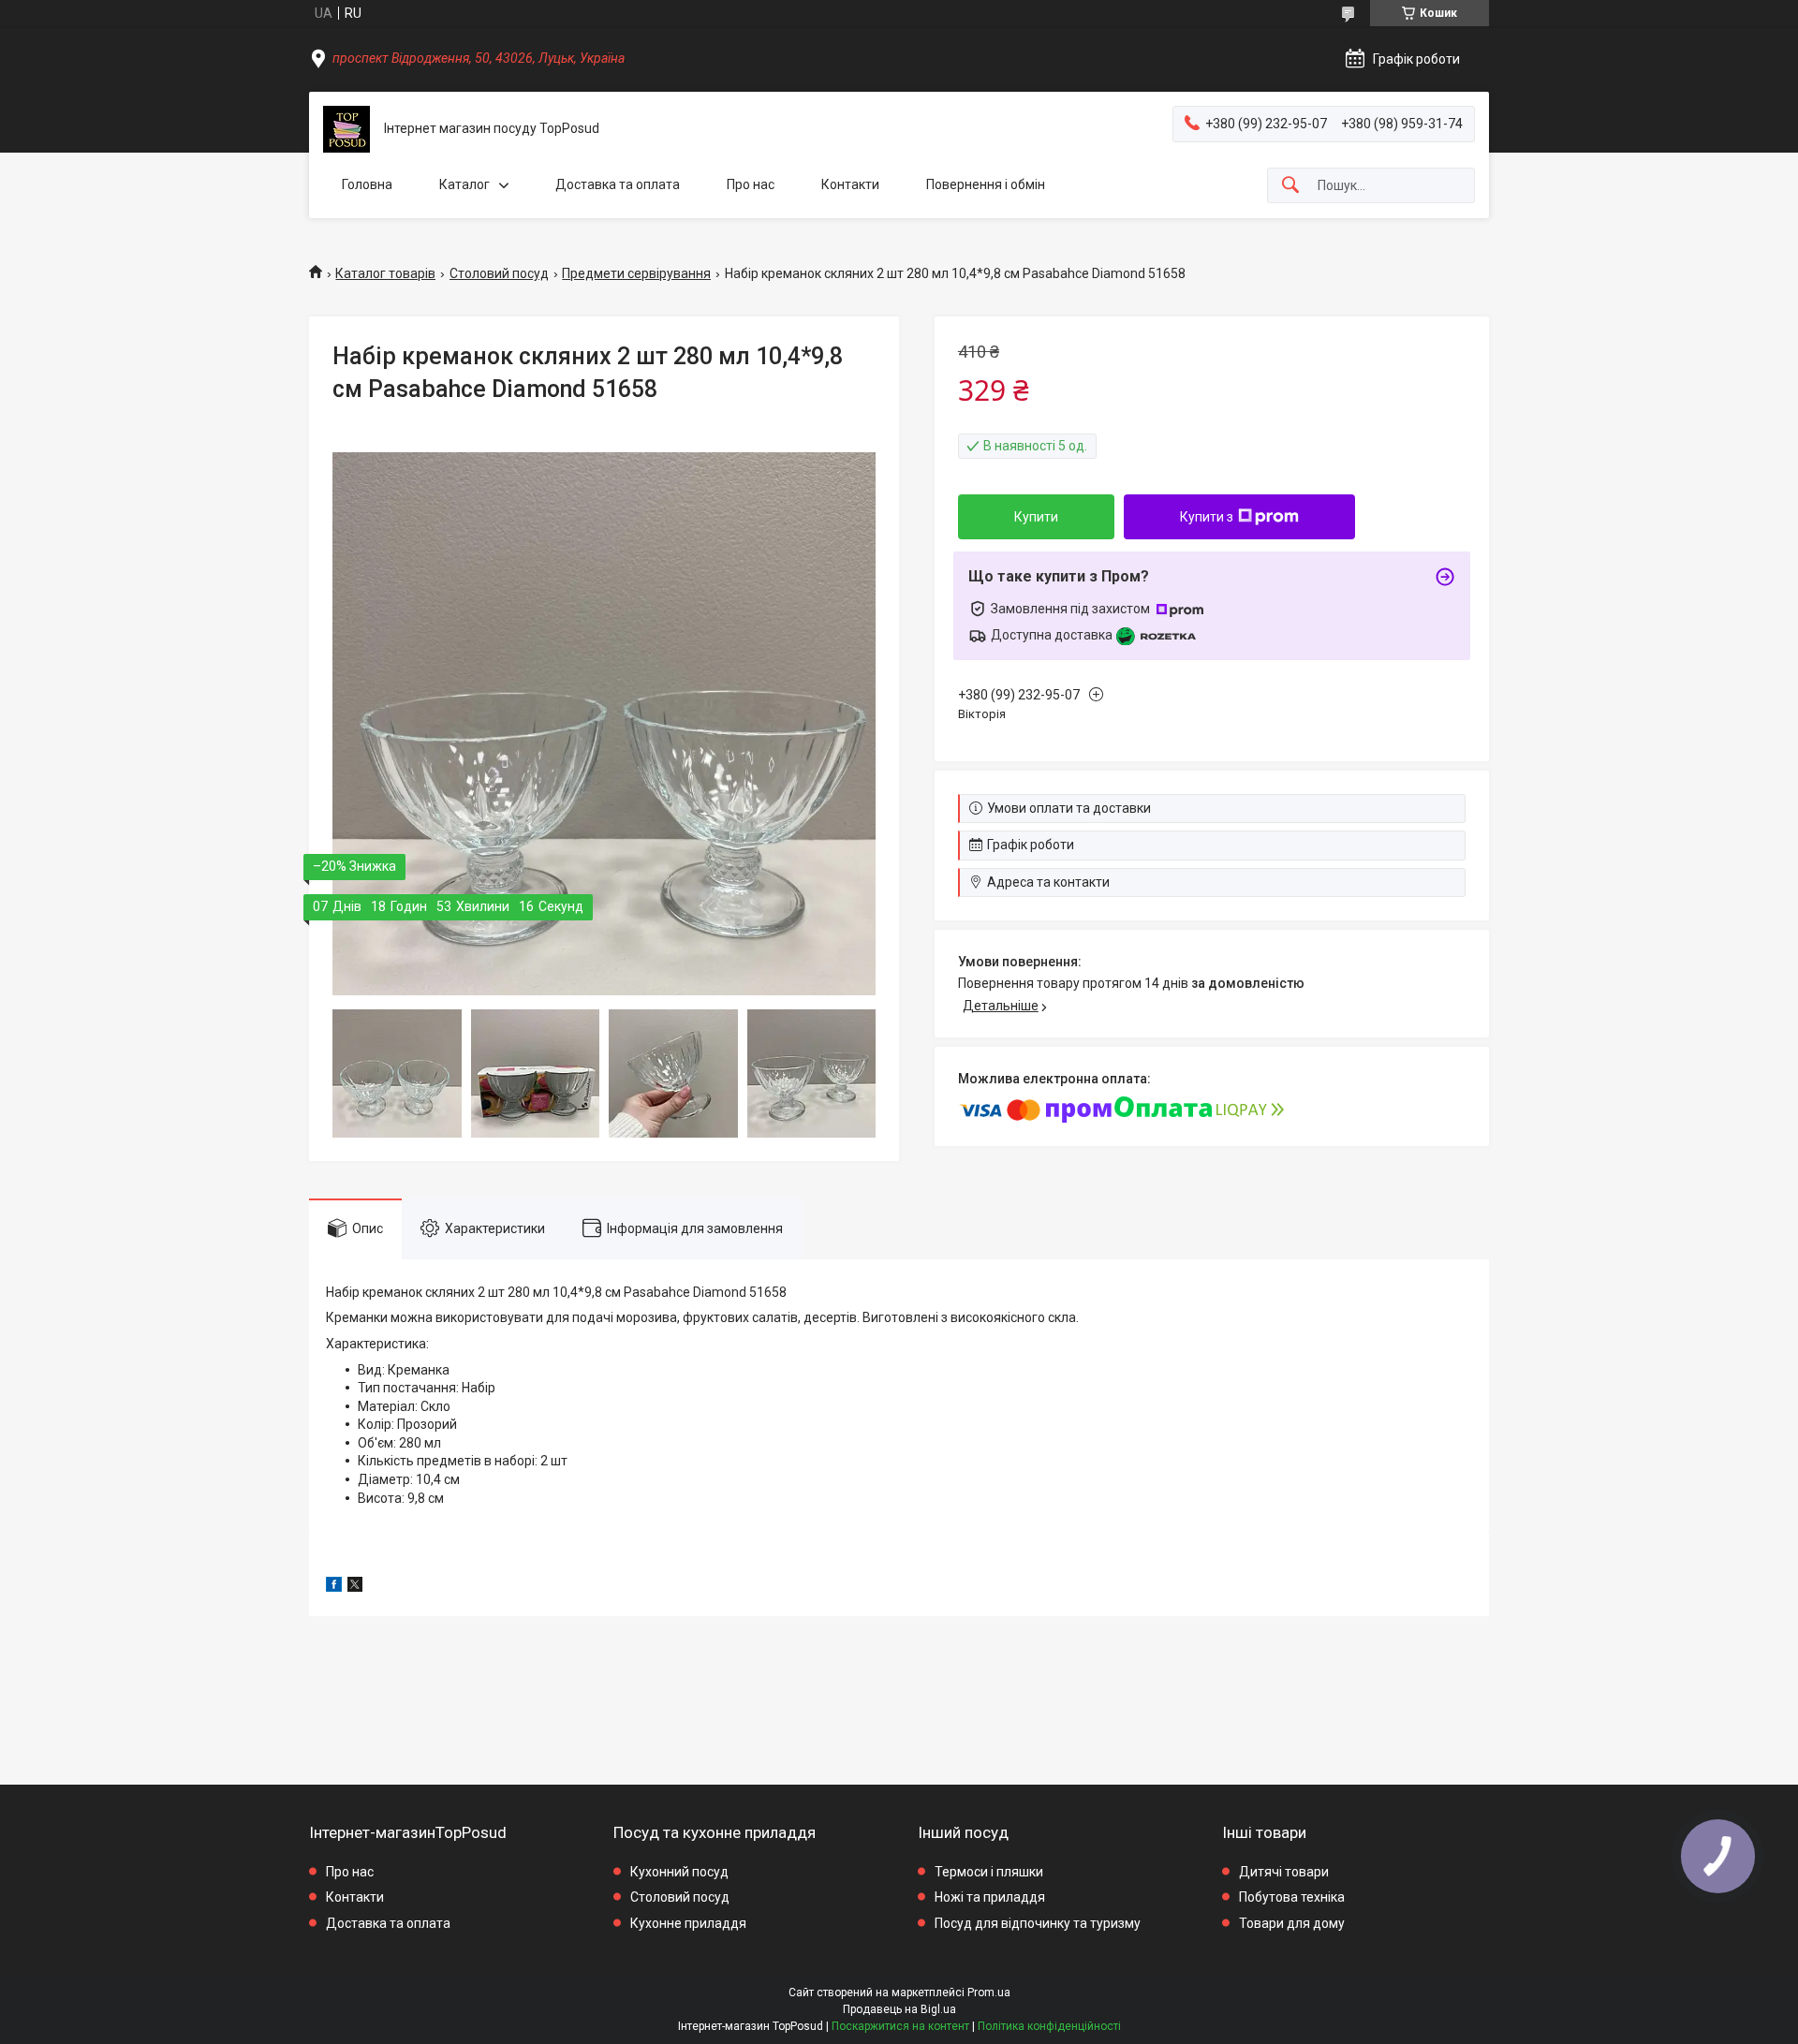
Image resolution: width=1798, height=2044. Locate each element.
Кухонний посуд (679, 1872)
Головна (367, 184)
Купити (1036, 517)
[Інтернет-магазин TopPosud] (346, 129)
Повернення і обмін (986, 184)
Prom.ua (989, 1993)
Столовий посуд (499, 273)
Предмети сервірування (636, 273)
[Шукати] (1290, 186)
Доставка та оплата (618, 184)
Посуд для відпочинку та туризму (1038, 1923)
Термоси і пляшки (989, 1872)
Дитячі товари (1284, 1872)
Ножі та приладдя (990, 1897)
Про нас (751, 184)
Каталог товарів (385, 273)
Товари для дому (1292, 1923)
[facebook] (334, 1587)
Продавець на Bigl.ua (899, 2009)
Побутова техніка (1292, 1897)
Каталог (464, 184)
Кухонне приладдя (688, 1923)
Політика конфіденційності (1049, 2026)
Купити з (1207, 517)
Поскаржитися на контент (900, 2026)
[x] (355, 1587)
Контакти (850, 184)
